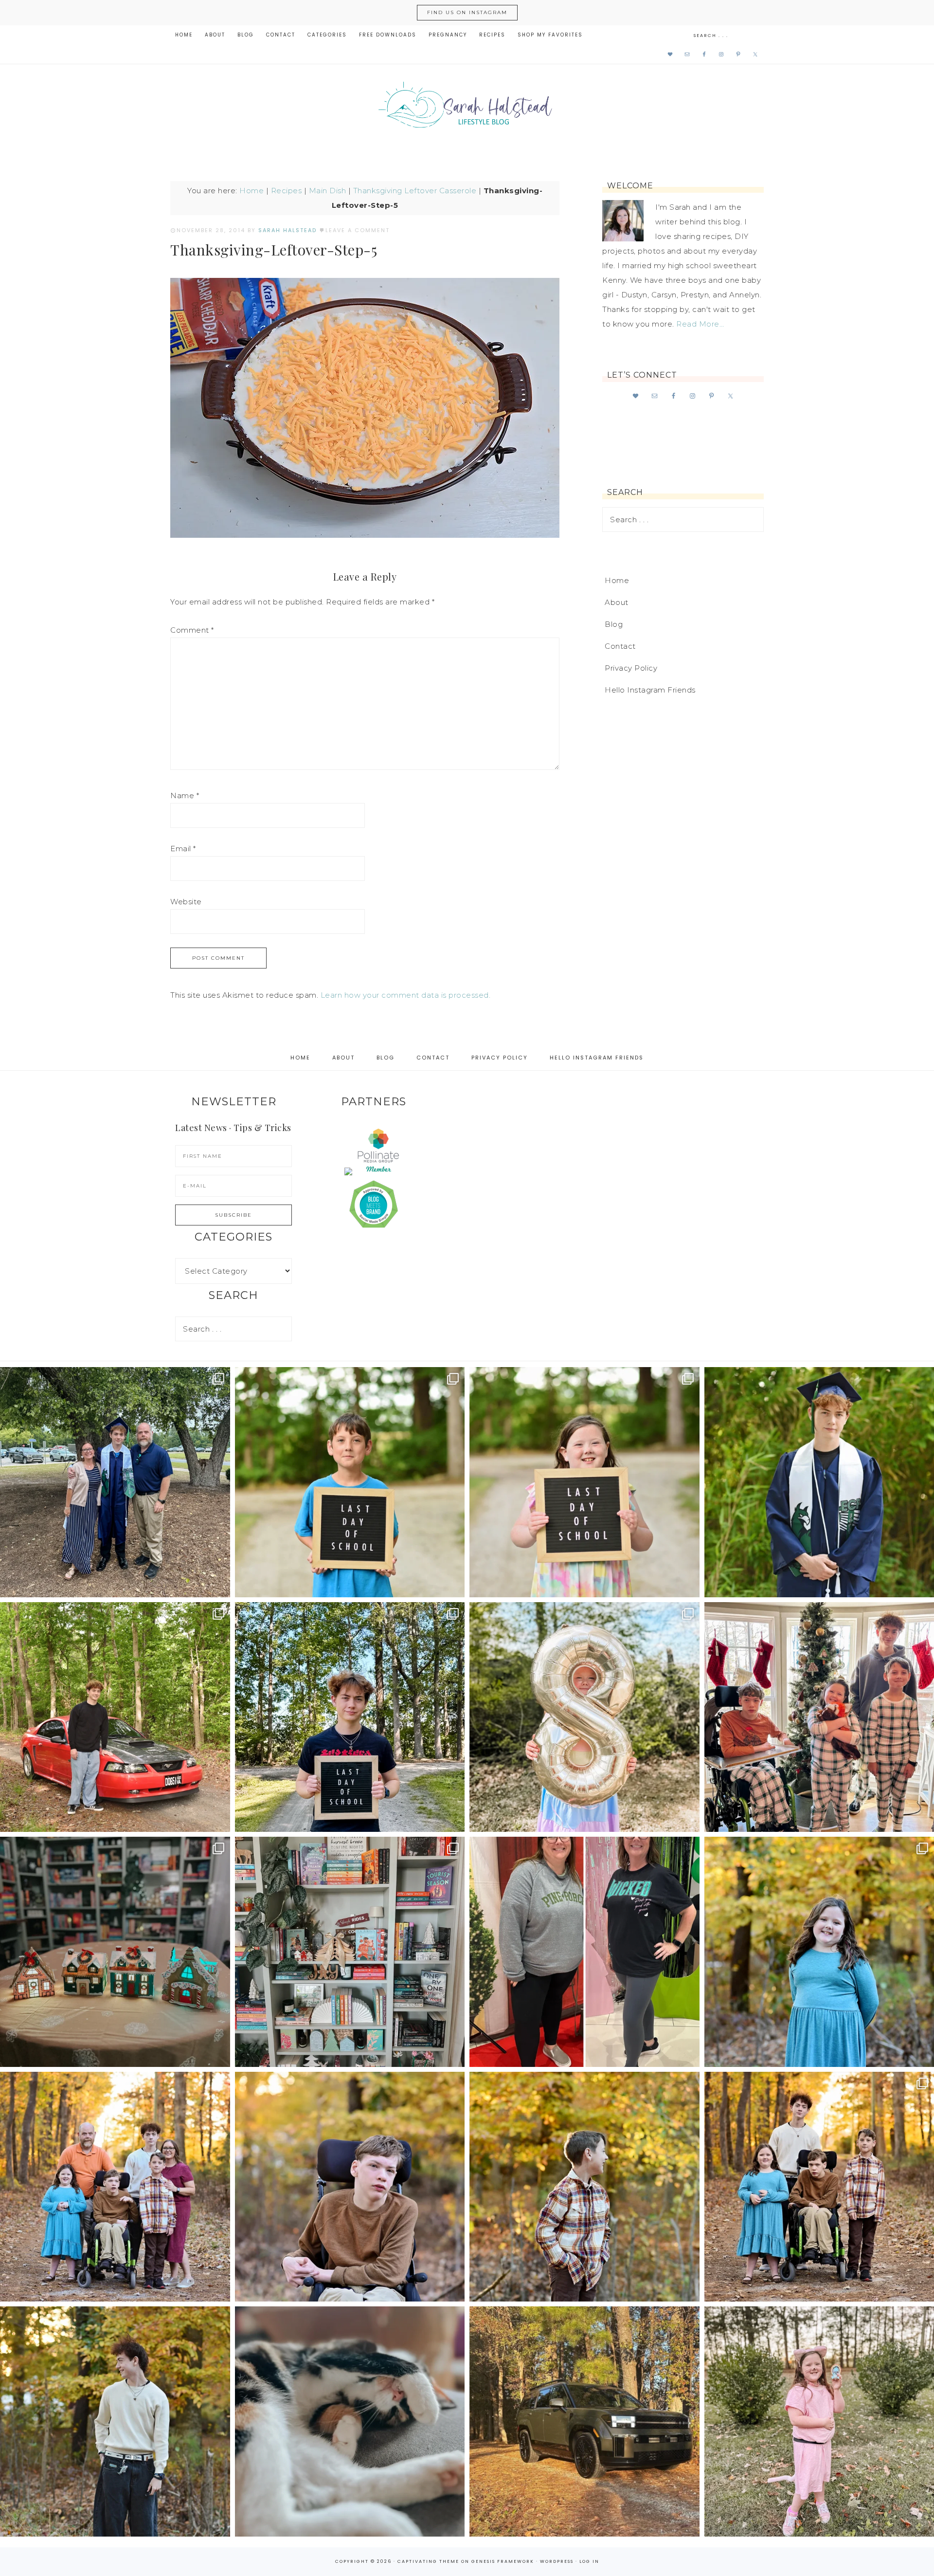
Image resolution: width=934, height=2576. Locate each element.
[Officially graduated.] (115, 1482)
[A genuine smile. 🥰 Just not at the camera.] (584, 2187)
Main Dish (328, 191)
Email (183, 849)
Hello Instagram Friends (650, 690)
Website (186, 902)
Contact (620, 646)
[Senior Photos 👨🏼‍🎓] (115, 1717)
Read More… (700, 324)
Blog (614, 624)
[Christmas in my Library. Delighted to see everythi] (350, 1952)
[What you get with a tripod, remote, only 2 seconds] (115, 2187)
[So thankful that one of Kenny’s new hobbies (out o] (584, 2421)
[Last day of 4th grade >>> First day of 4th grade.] (350, 1482)
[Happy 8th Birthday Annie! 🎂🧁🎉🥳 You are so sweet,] (584, 1717)
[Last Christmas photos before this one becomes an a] (115, 2421)
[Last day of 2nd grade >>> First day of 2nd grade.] (584, 1482)
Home (251, 191)
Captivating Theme (428, 2561)
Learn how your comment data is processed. (406, 995)
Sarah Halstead (467, 108)
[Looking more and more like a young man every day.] (350, 2187)
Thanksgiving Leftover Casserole (415, 191)
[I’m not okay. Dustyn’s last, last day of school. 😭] (350, 1717)
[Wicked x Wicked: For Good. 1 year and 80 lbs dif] (584, 1952)
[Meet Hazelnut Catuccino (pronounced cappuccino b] (350, 2421)
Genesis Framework (503, 2561)
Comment (192, 630)
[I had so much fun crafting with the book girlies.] (115, 1952)
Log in (589, 2561)
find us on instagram (467, 12)
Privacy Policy (631, 668)
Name (185, 795)
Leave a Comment (358, 230)
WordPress (557, 2561)
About (617, 602)
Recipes (287, 191)
